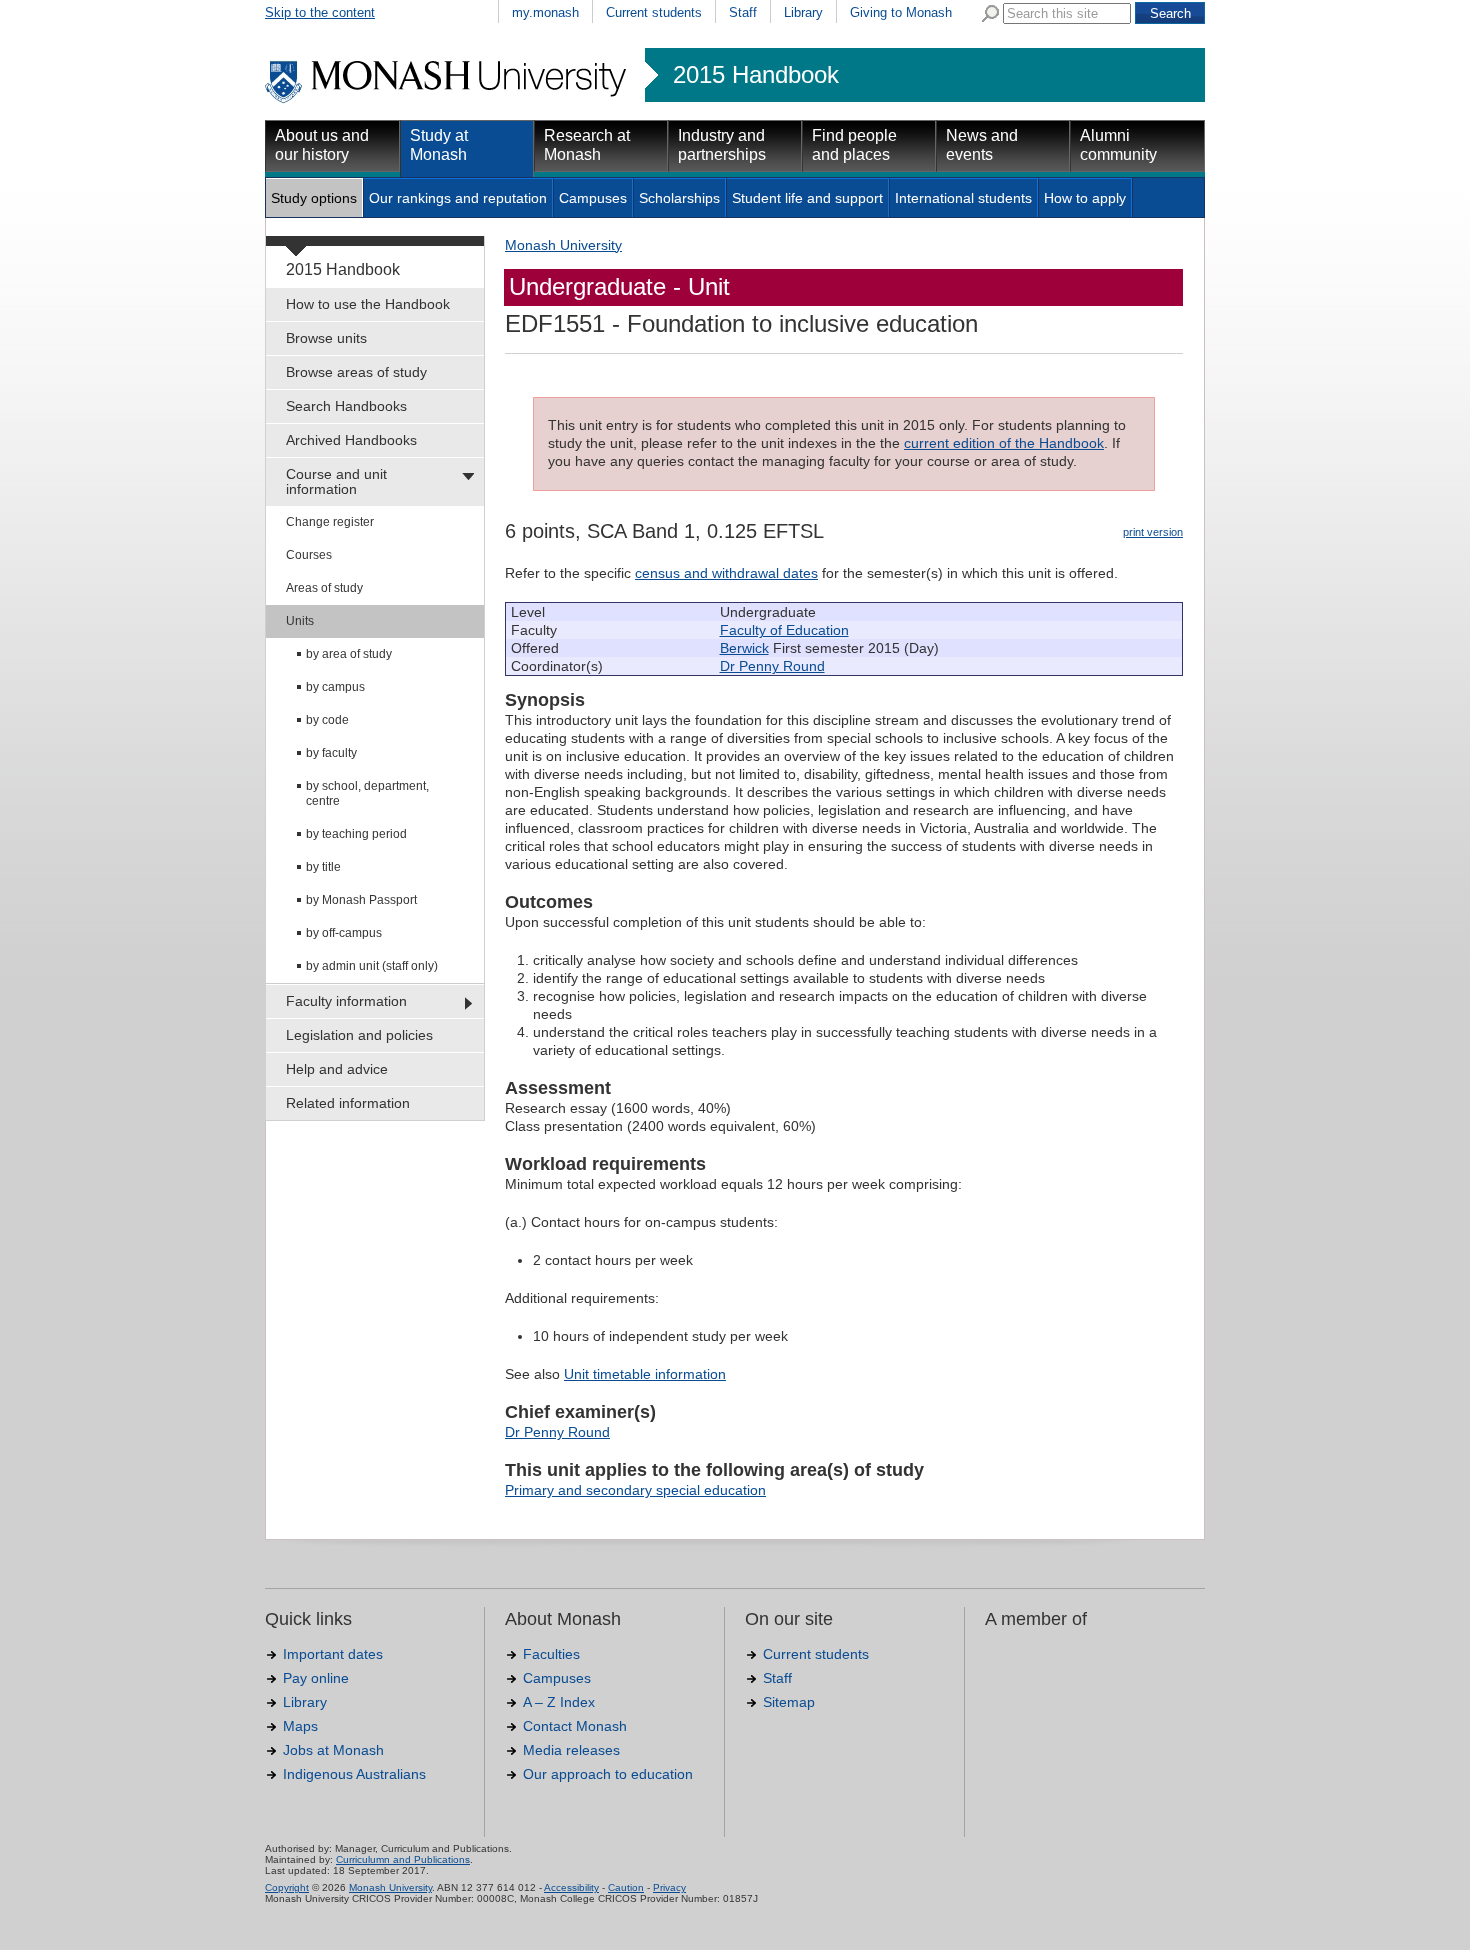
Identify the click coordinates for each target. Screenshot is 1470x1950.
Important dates (333, 1654)
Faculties (551, 1654)
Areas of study (324, 588)
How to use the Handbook (368, 304)
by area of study (349, 654)
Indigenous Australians (354, 1774)
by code (327, 720)
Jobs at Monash (333, 1750)
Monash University (563, 245)
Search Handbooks (346, 406)
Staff (743, 12)
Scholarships (679, 198)
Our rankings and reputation (458, 198)
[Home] (447, 100)
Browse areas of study (356, 372)
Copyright (287, 1887)
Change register (330, 522)
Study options (314, 198)
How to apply (1085, 198)
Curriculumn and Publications (403, 1859)
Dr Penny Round (772, 666)
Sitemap (789, 1702)
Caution (626, 1887)
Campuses (593, 198)
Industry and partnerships (722, 145)
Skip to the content (320, 12)
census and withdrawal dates (726, 573)
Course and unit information (336, 481)
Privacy (669, 1887)
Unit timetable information (645, 1374)
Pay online (316, 1678)
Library (803, 12)
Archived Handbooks (351, 440)
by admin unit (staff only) (372, 966)
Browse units (326, 338)
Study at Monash (439, 145)
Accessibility (571, 1887)
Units (300, 621)
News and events (982, 145)
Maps (300, 1726)
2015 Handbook (756, 75)
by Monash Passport (361, 900)
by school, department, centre (367, 793)
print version (1153, 532)
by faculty (331, 753)
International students (963, 198)
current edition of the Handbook (1004, 443)
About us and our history (322, 145)
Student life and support (807, 198)
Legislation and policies (359, 1035)
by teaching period (356, 834)
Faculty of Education (784, 630)
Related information (348, 1103)
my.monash (545, 12)
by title (323, 867)
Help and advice (337, 1069)
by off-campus (344, 933)
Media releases (571, 1750)
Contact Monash (575, 1726)
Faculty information (346, 1001)
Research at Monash (587, 145)
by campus (335, 687)
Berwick (744, 648)
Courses (309, 555)
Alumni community (1118, 145)
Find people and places (854, 145)
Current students (654, 12)
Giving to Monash (901, 12)
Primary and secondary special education (635, 1490)
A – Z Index (559, 1702)
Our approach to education (608, 1774)
